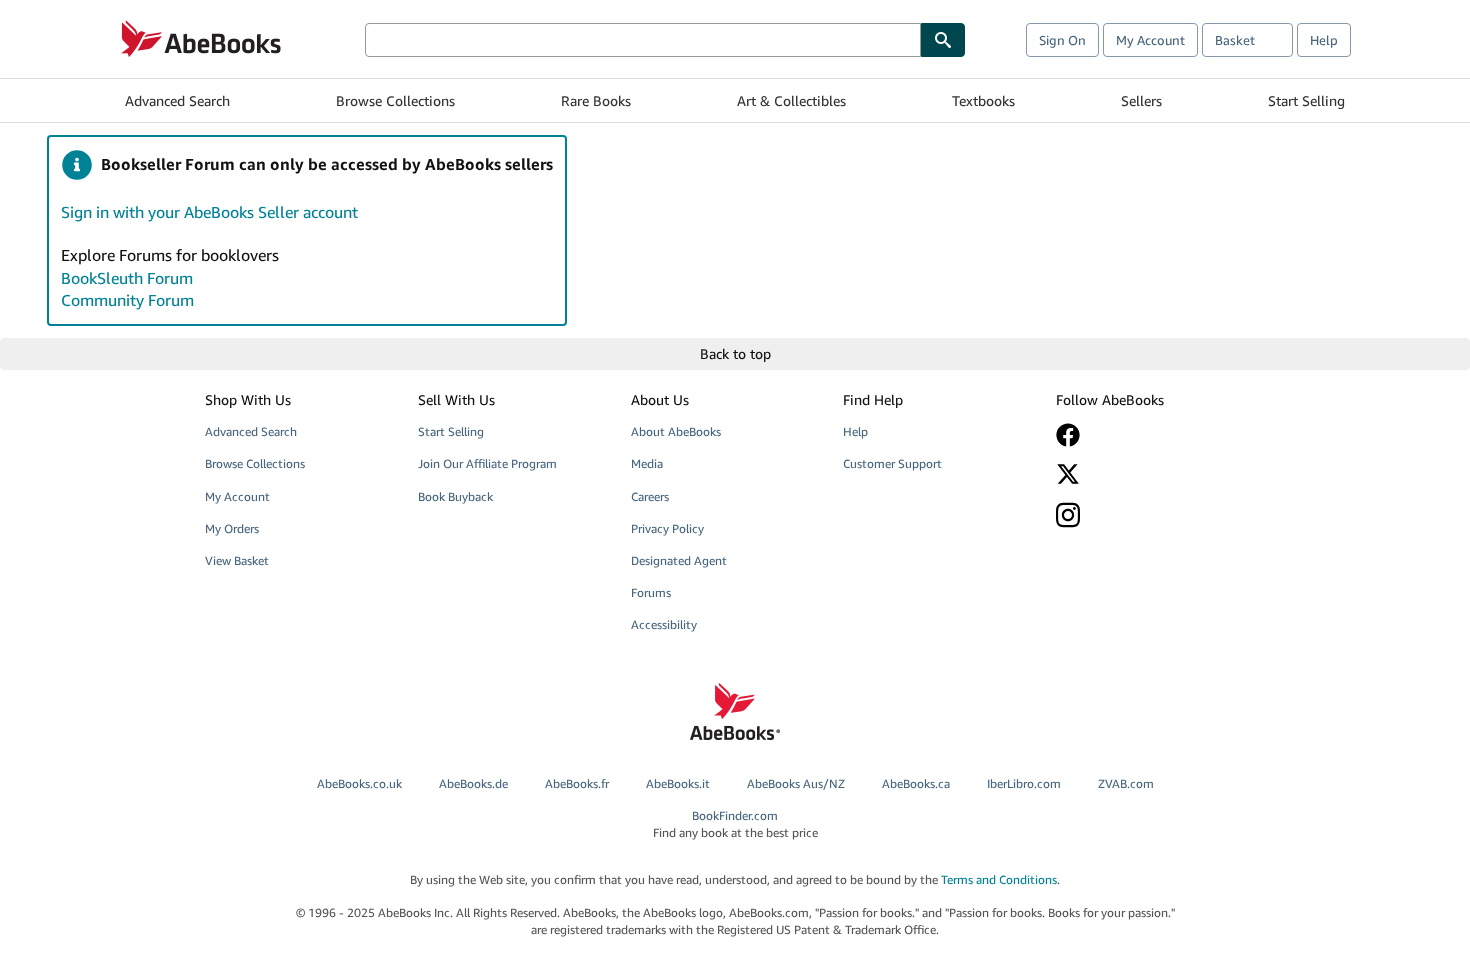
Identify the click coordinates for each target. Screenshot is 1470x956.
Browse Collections (395, 100)
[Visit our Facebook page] (1148, 435)
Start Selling (1306, 100)
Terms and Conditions (999, 879)
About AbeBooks (676, 431)
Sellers (1141, 100)
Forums (651, 592)
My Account (1150, 40)
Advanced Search (177, 100)
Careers (650, 496)
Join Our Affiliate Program (487, 463)
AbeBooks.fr (577, 783)
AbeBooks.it (678, 783)
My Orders (232, 528)
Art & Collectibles (791, 100)
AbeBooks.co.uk (359, 783)
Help (1324, 40)
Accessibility (664, 624)
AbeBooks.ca (916, 783)
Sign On (1062, 40)
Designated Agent (679, 560)
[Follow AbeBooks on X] (1148, 474)
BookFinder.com (735, 824)
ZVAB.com (1126, 783)
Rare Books (596, 100)
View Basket (237, 560)
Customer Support (892, 463)
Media (647, 463)
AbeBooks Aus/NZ (796, 783)
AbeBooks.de (473, 783)
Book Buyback (455, 496)
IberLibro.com (1024, 783)
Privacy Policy (667, 528)
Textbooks (983, 100)
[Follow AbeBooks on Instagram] (1148, 514)
